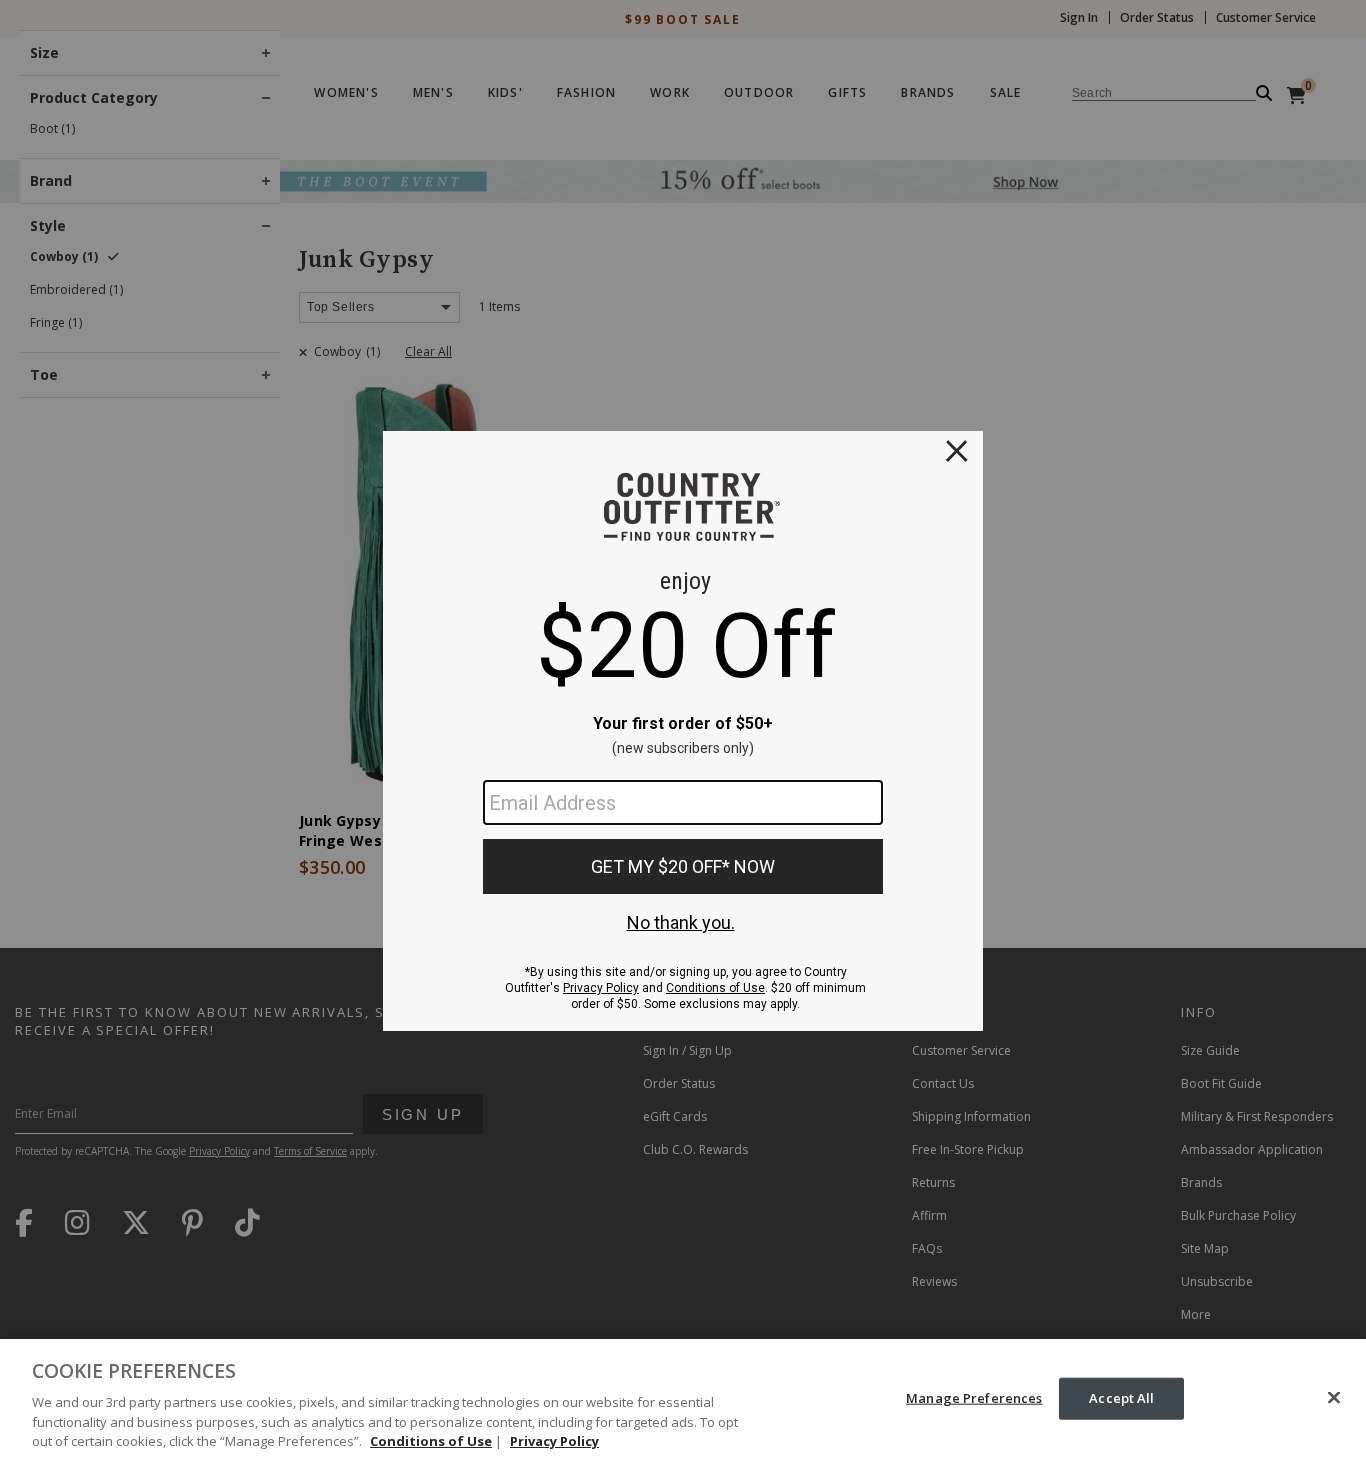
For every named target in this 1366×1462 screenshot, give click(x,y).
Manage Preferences (974, 1398)
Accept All (1121, 1398)
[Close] (1334, 1398)
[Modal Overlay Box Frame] (683, 731)
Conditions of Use (431, 1441)
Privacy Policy (554, 1441)
